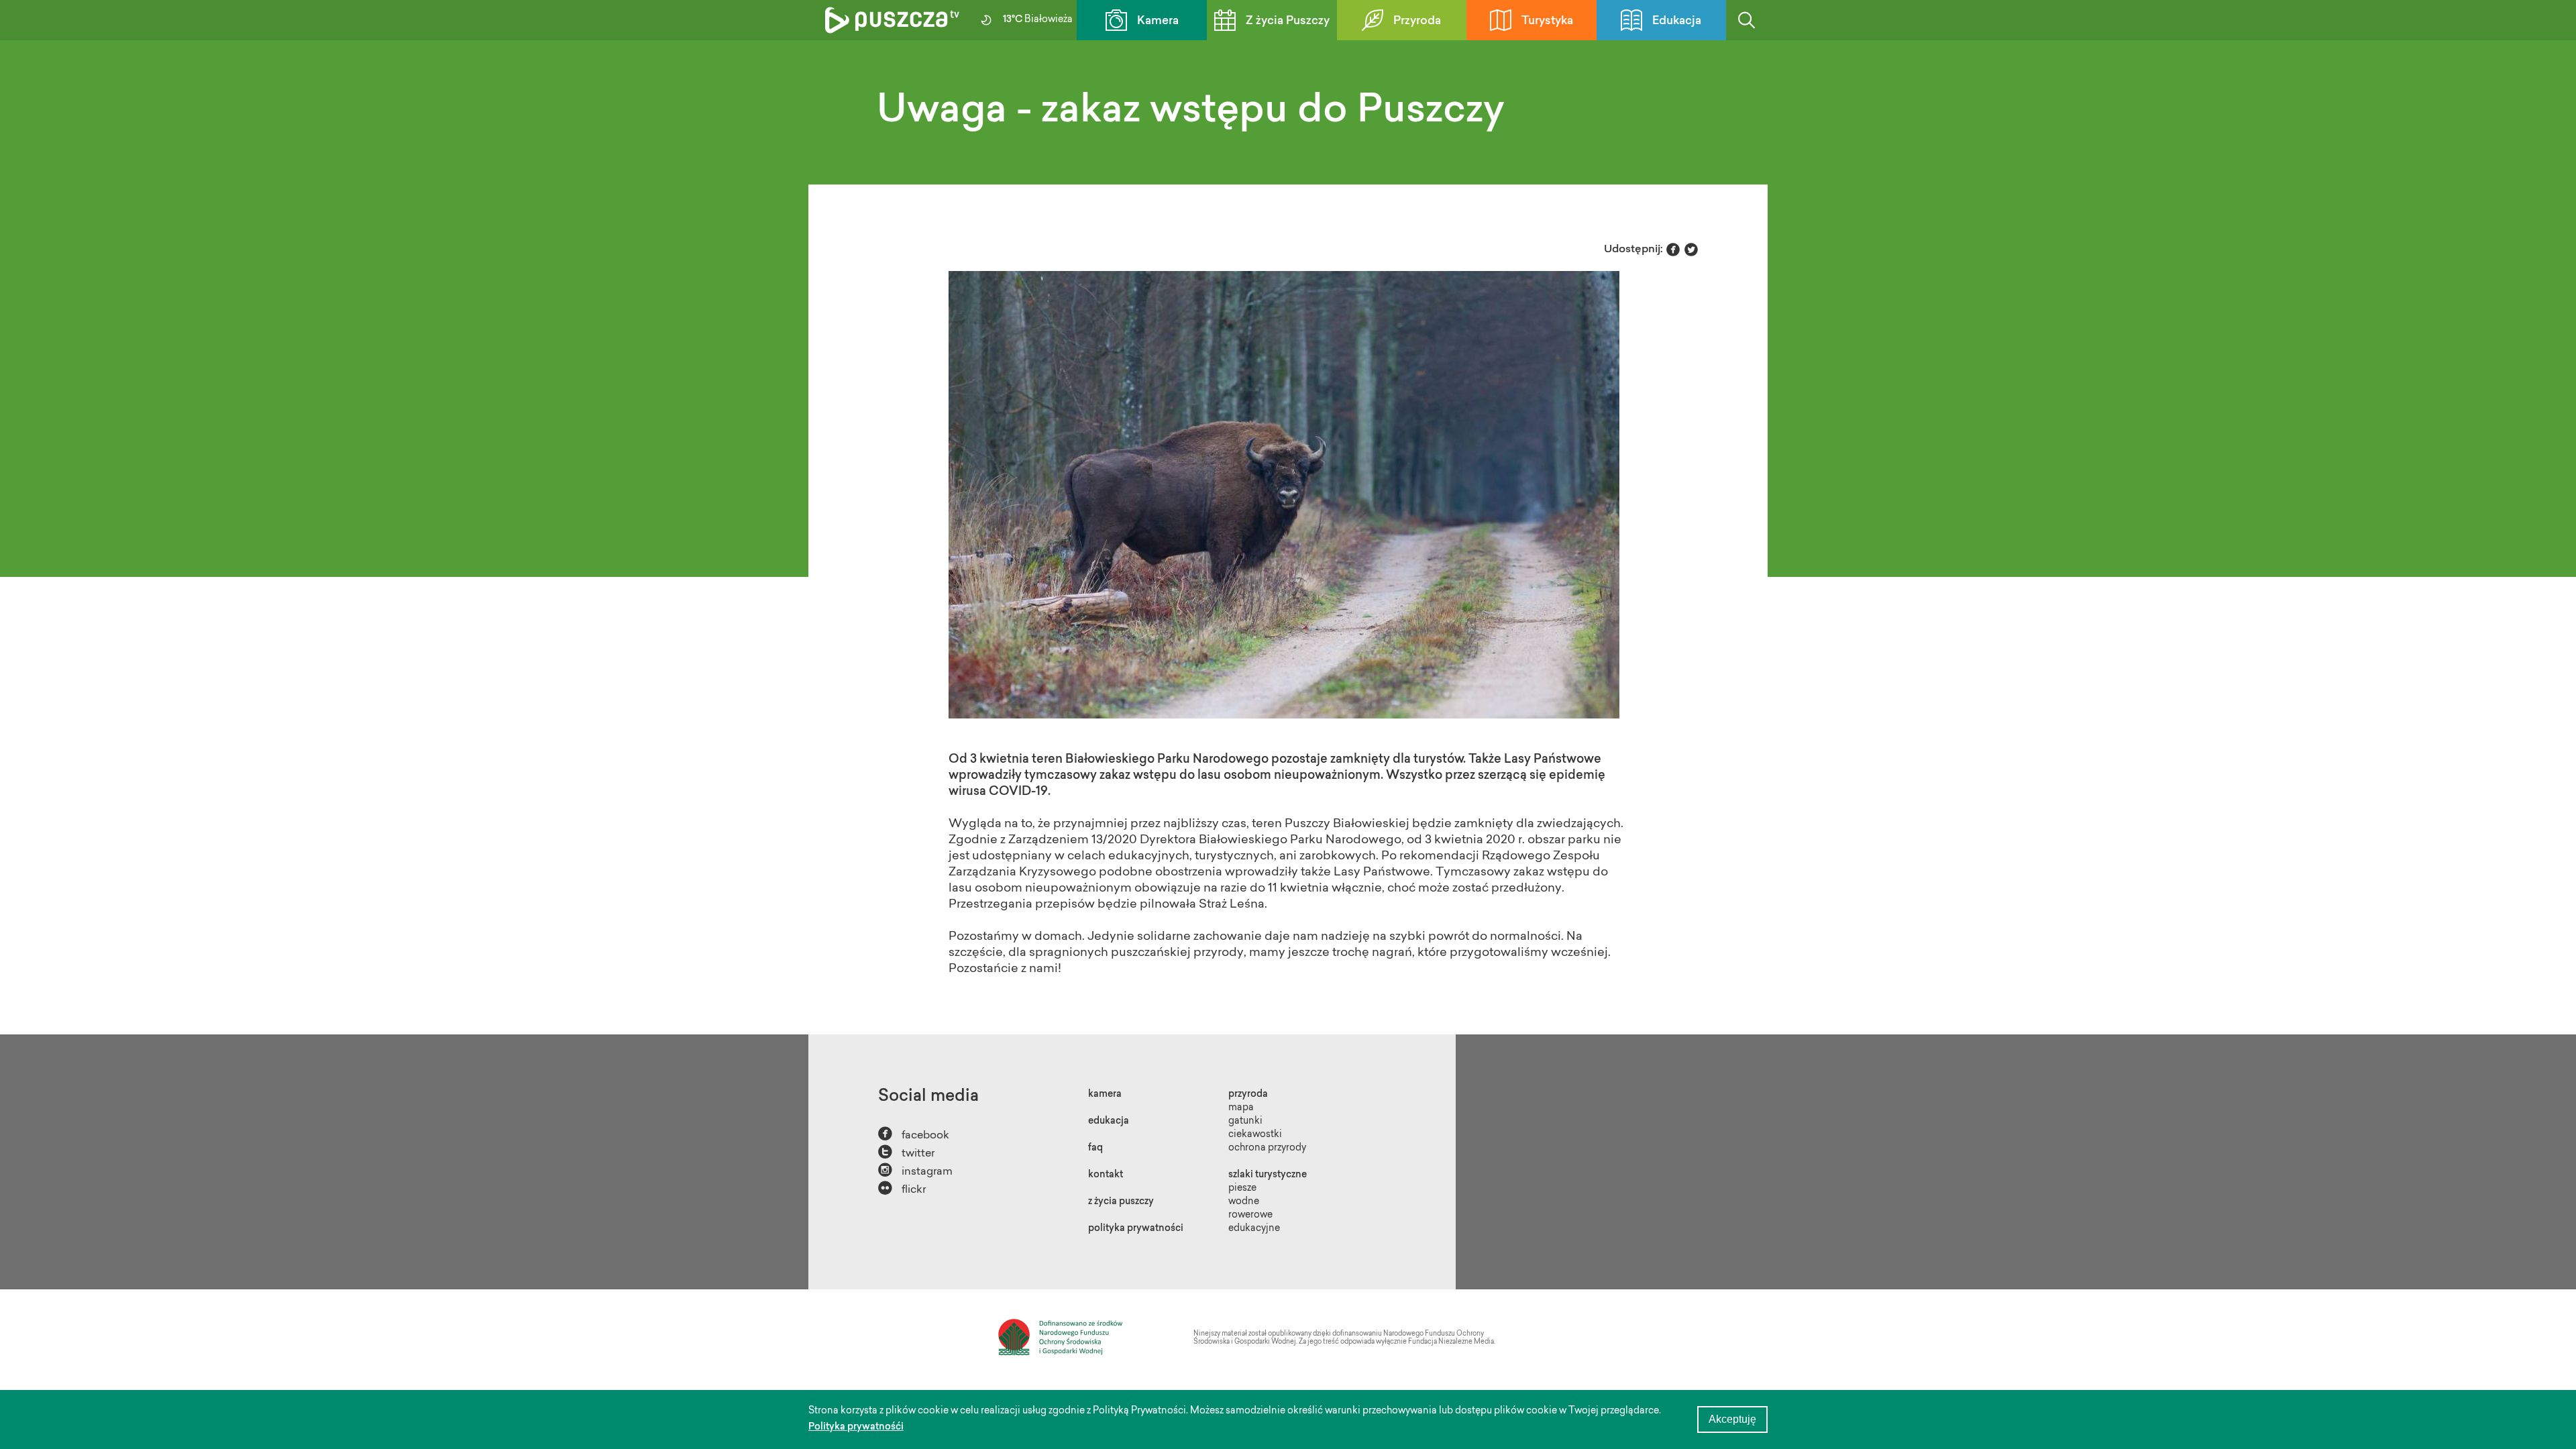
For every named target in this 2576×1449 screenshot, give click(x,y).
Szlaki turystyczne (1268, 1175)
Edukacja (1677, 21)
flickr (902, 1188)
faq (1095, 1148)
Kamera (1158, 21)
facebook (914, 1134)
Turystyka (1547, 21)
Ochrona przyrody (1267, 1148)
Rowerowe (1250, 1216)
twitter (906, 1152)
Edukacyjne (1254, 1229)
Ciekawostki (1255, 1135)
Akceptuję (1732, 1419)
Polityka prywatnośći (856, 1428)
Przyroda (1417, 21)
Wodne (1244, 1202)
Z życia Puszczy (1288, 21)
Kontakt (1106, 1175)
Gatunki (1245, 1122)
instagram (915, 1170)
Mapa (1241, 1108)
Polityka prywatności (1136, 1229)
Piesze (1242, 1189)
